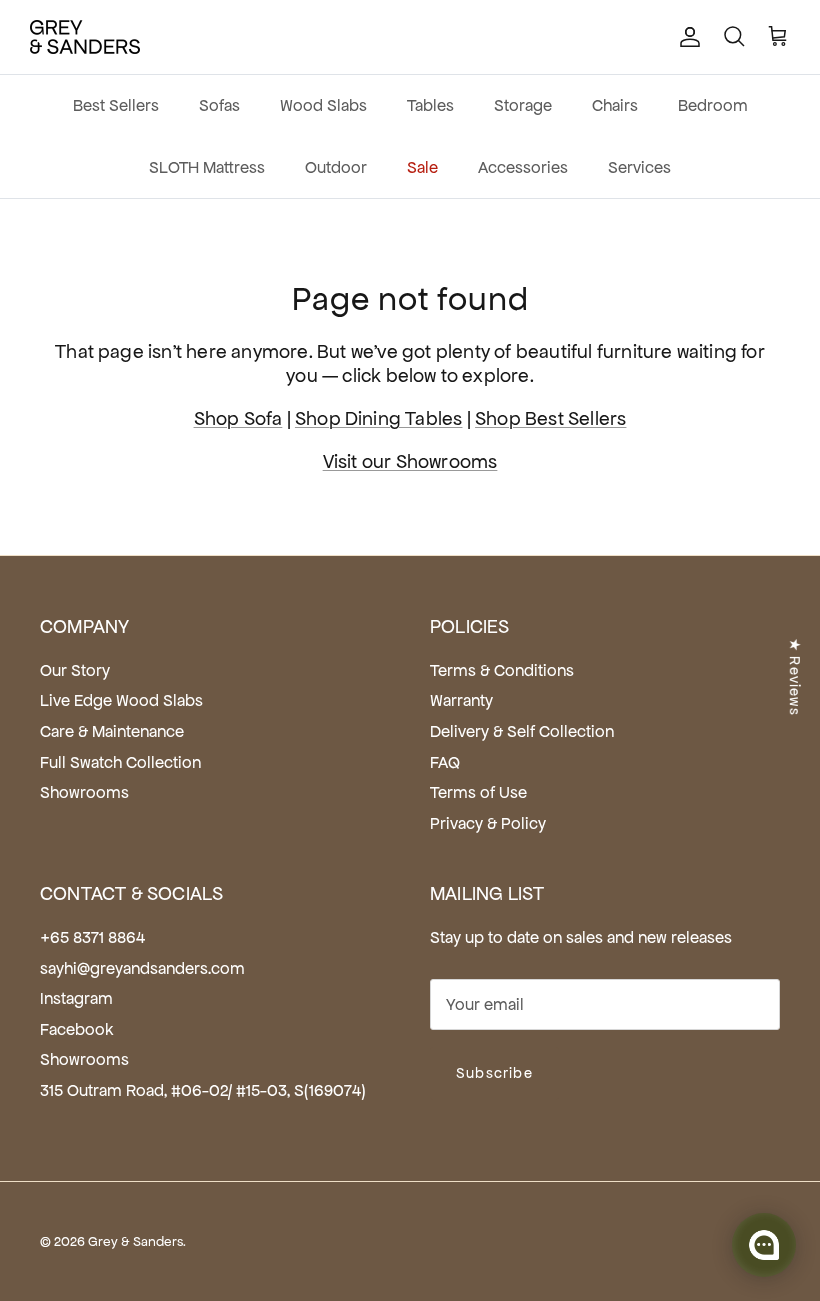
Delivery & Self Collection (522, 731)
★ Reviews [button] (795, 676)
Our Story (75, 670)
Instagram (76, 998)
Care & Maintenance (112, 731)
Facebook (77, 1029)
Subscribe (494, 1073)
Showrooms (84, 792)
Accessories (523, 167)
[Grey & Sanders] (85, 37)
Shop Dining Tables (379, 419)
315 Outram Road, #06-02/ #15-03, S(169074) (203, 1090)
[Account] (686, 37)
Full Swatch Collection (120, 762)
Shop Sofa (238, 419)
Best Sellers (116, 105)
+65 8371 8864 (92, 937)
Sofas (219, 105)
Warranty (461, 700)
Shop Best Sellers (550, 419)
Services (639, 167)
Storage (523, 105)
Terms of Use (478, 792)
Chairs (615, 105)
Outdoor (336, 167)
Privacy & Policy (488, 823)
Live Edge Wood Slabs (121, 700)
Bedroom (713, 105)
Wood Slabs (323, 105)
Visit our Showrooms (410, 462)
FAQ (445, 762)
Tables (430, 105)
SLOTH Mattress (207, 167)
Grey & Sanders (135, 1241)
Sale (422, 167)
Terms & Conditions (502, 670)
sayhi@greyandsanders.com (142, 968)
